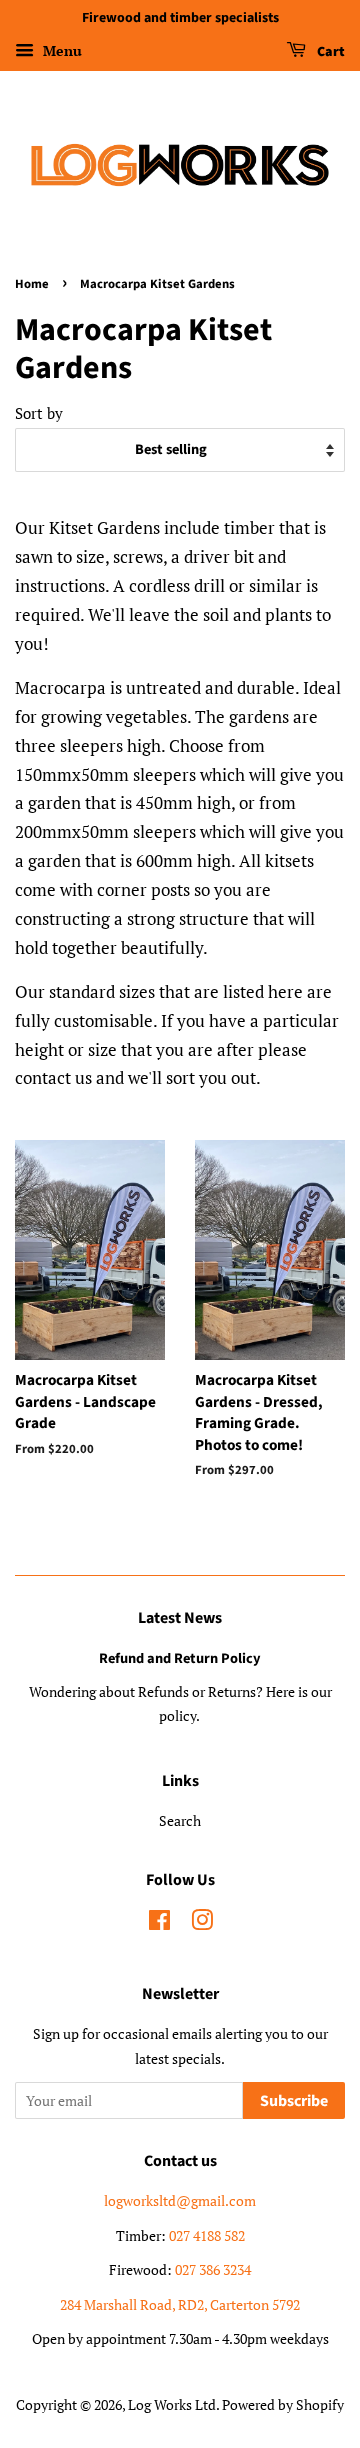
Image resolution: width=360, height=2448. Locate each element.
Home (32, 284)
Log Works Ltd (172, 2404)
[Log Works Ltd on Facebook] (159, 1923)
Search (180, 1820)
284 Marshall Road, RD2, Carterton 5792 (180, 2304)
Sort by (39, 413)
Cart (329, 52)
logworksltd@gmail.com (180, 2200)
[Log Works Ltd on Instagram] (202, 1923)
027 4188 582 (207, 2235)
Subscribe (294, 2101)
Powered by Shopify (283, 2404)
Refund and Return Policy (180, 1658)
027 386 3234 (213, 2269)
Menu (60, 50)
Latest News (180, 1618)
